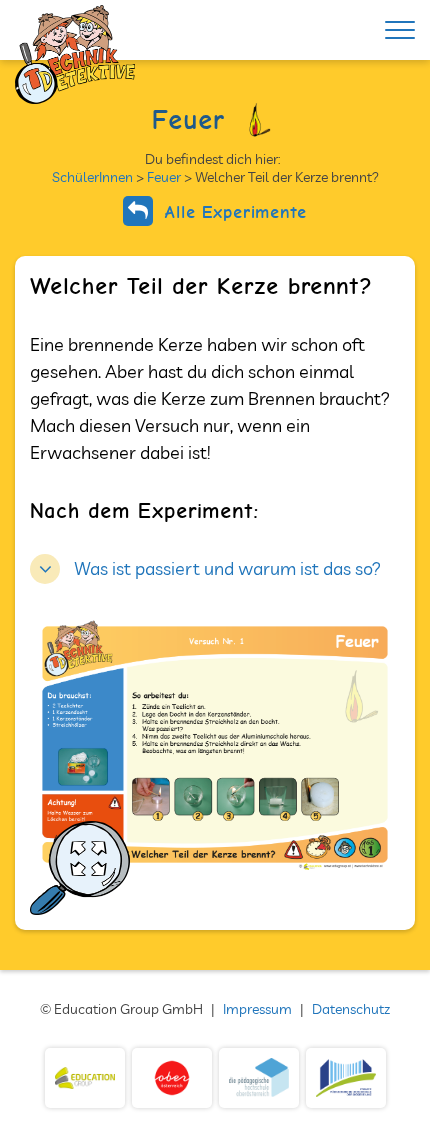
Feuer (164, 177)
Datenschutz (351, 1009)
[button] (205, 566)
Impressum (257, 1009)
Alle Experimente (232, 211)
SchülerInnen (92, 177)
